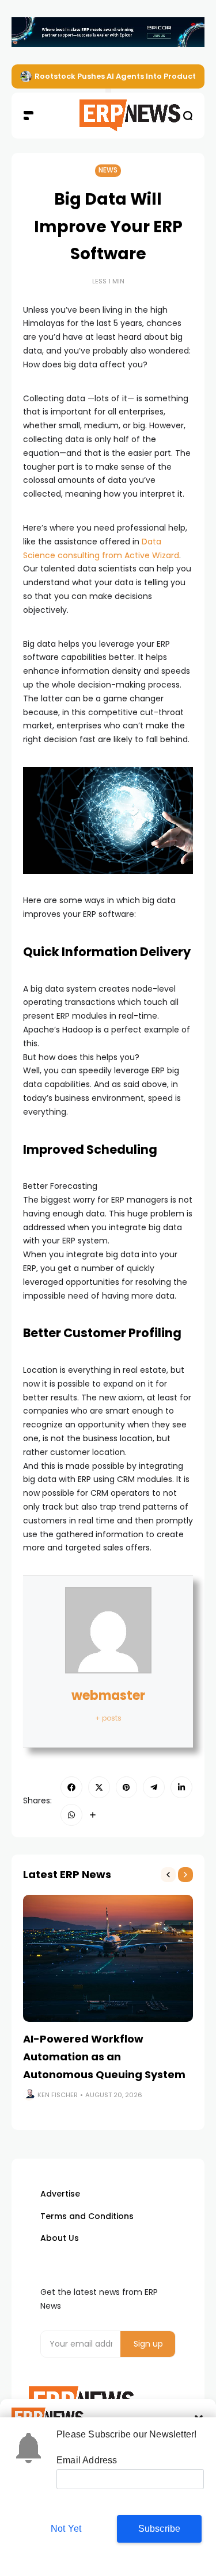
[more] (93, 1815)
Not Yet (66, 2529)
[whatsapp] (71, 1815)
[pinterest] (127, 1787)
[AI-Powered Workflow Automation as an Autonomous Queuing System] (108, 1958)
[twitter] (99, 1787)
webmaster (108, 1696)
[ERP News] (108, 116)
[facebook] (71, 1787)
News (108, 170)
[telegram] (154, 1787)
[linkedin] (181, 1787)
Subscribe (160, 2529)
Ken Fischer (58, 2095)
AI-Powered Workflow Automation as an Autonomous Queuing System (104, 2056)
